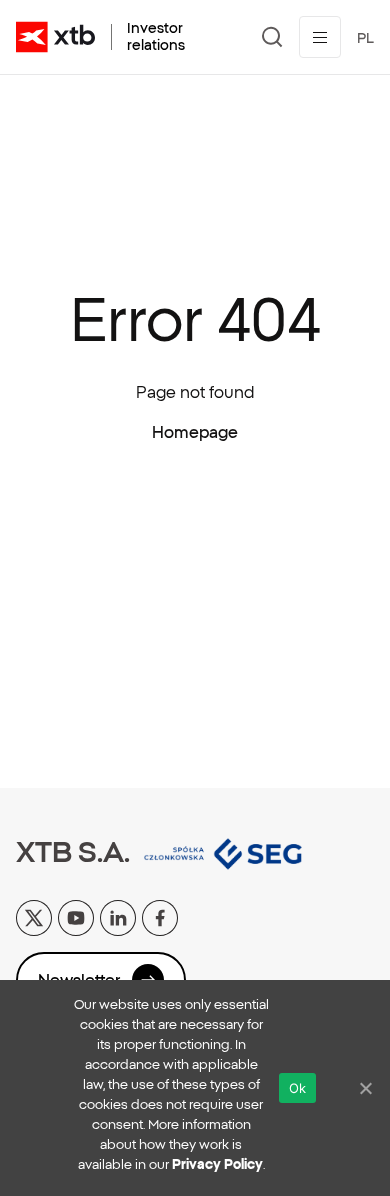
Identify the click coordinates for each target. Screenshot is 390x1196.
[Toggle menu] (320, 37)
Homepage (195, 432)
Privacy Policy (217, 1164)
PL (365, 38)
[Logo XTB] (55, 37)
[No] (365, 1088)
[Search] (272, 37)
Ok (298, 1088)
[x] (34, 916)
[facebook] (160, 916)
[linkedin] (118, 916)
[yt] (76, 916)
